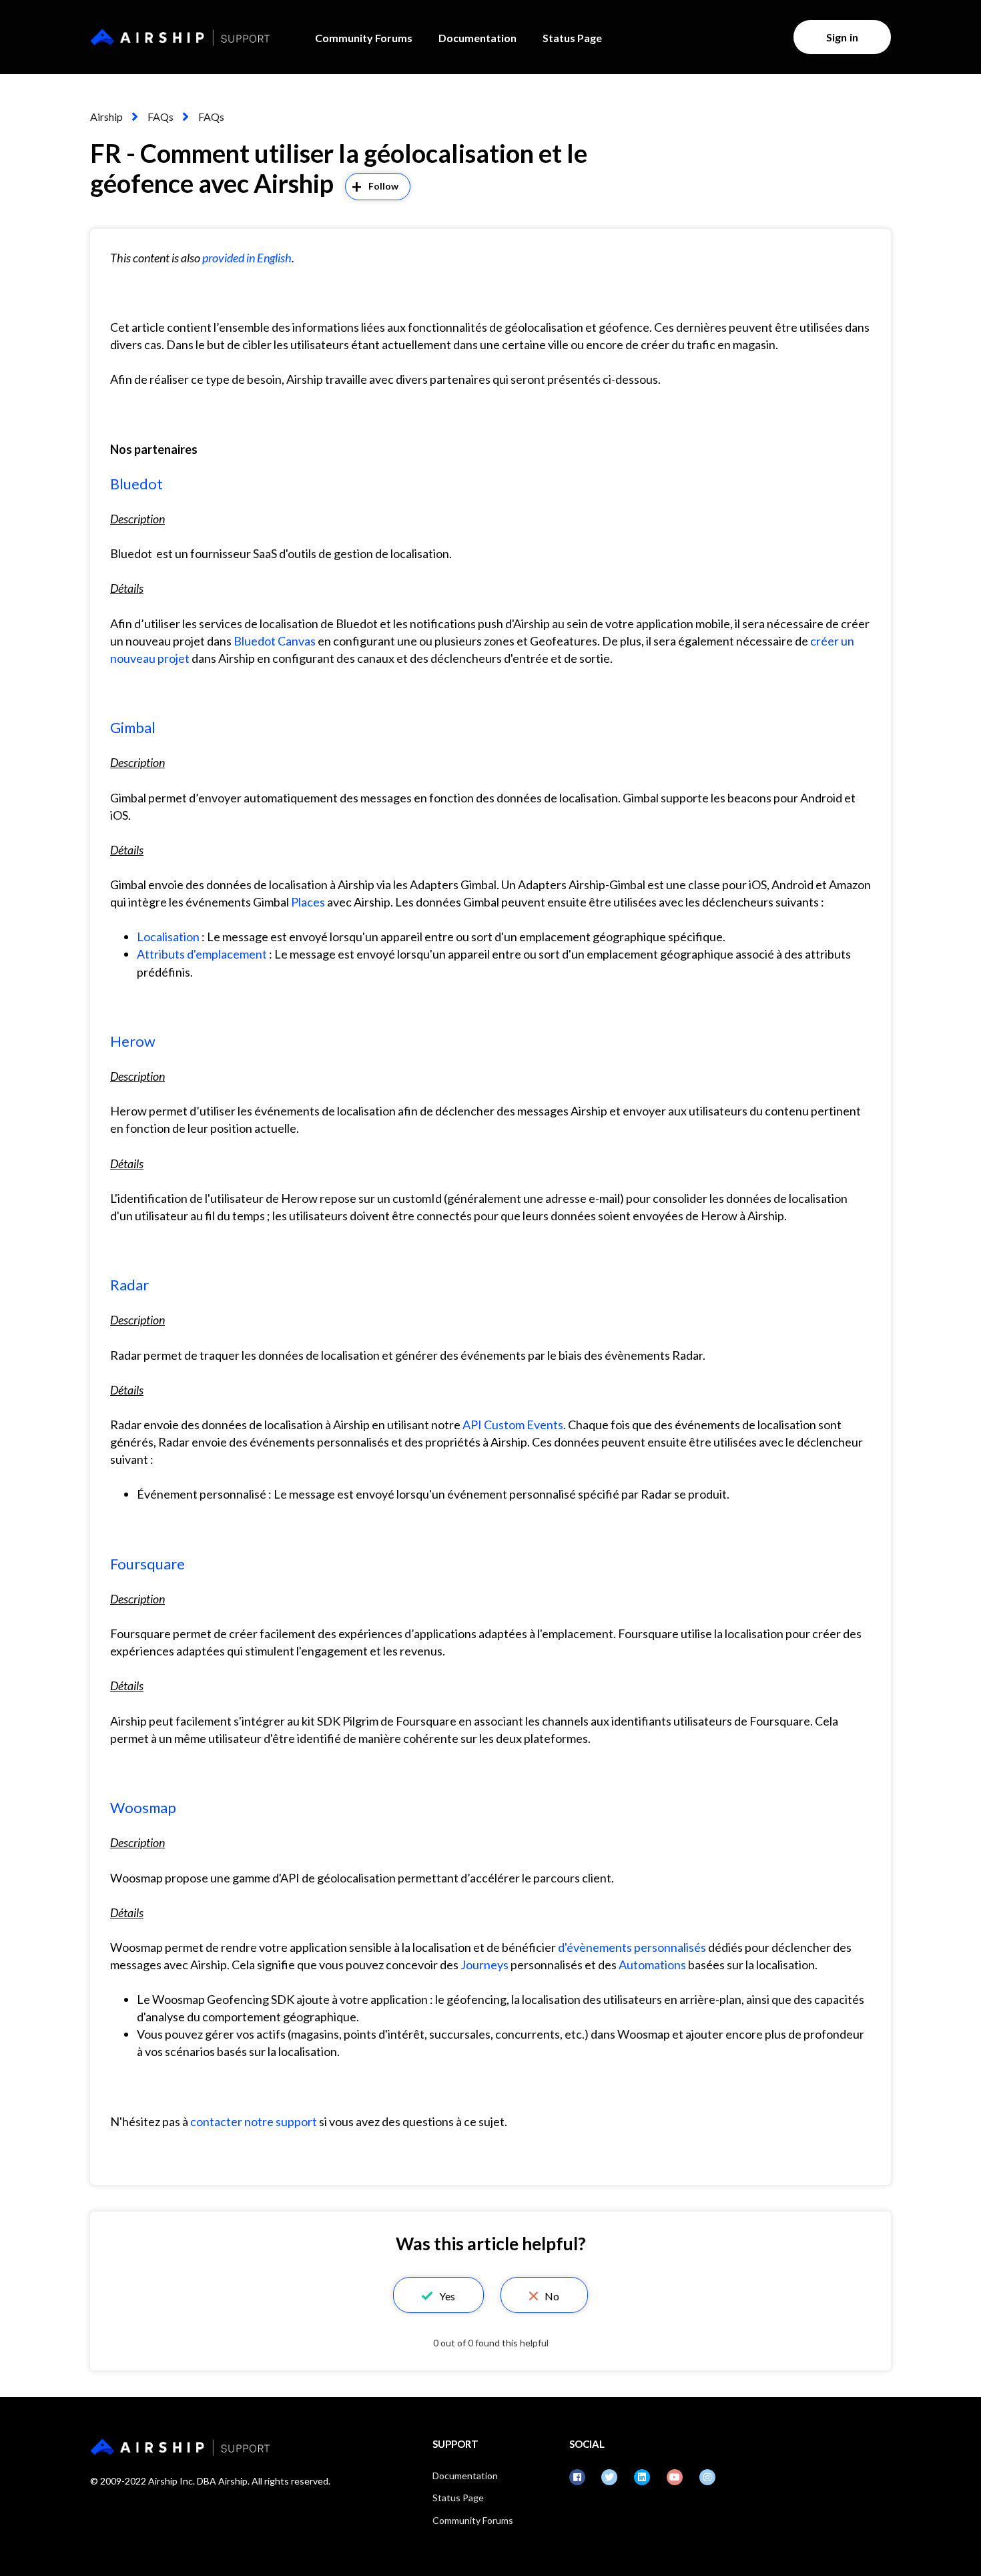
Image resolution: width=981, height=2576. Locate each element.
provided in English (247, 258)
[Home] (180, 37)
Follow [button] (384, 186)
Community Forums (364, 38)
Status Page (572, 38)
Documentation (477, 38)
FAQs (160, 116)
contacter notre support (254, 2121)
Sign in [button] (842, 37)
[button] (438, 2295)
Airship (106, 116)
